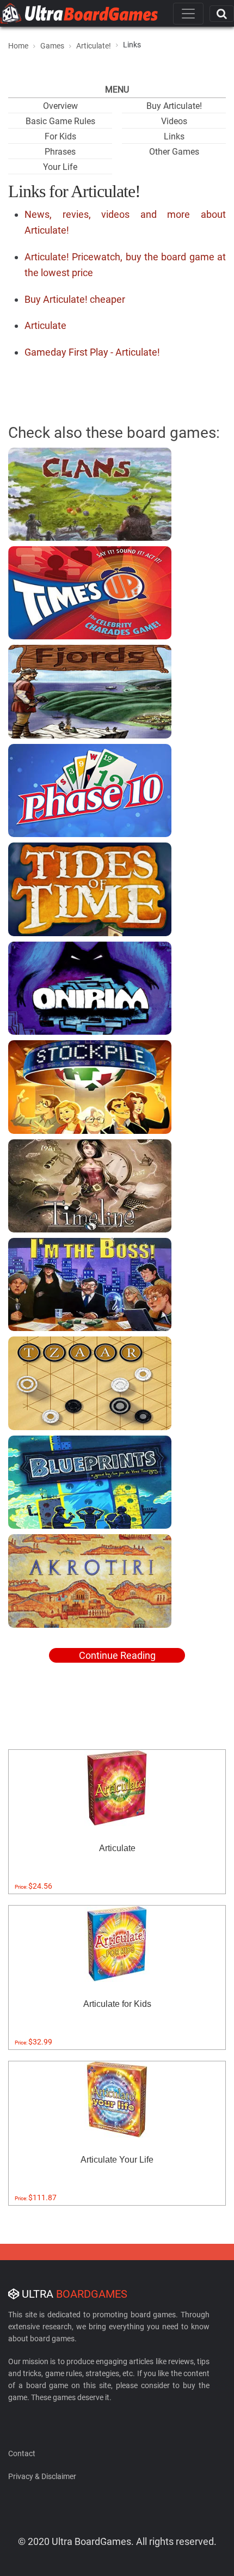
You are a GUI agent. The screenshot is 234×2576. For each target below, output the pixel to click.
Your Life (60, 167)
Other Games (174, 152)
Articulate (45, 325)
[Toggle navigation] (188, 14)
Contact (22, 2453)
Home (18, 46)
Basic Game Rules (60, 121)
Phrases (60, 152)
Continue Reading (117, 1655)
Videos (174, 121)
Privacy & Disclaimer (42, 2476)
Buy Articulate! (174, 106)
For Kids (60, 136)
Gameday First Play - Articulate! (92, 352)
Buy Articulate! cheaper (75, 299)
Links (174, 136)
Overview (60, 106)
